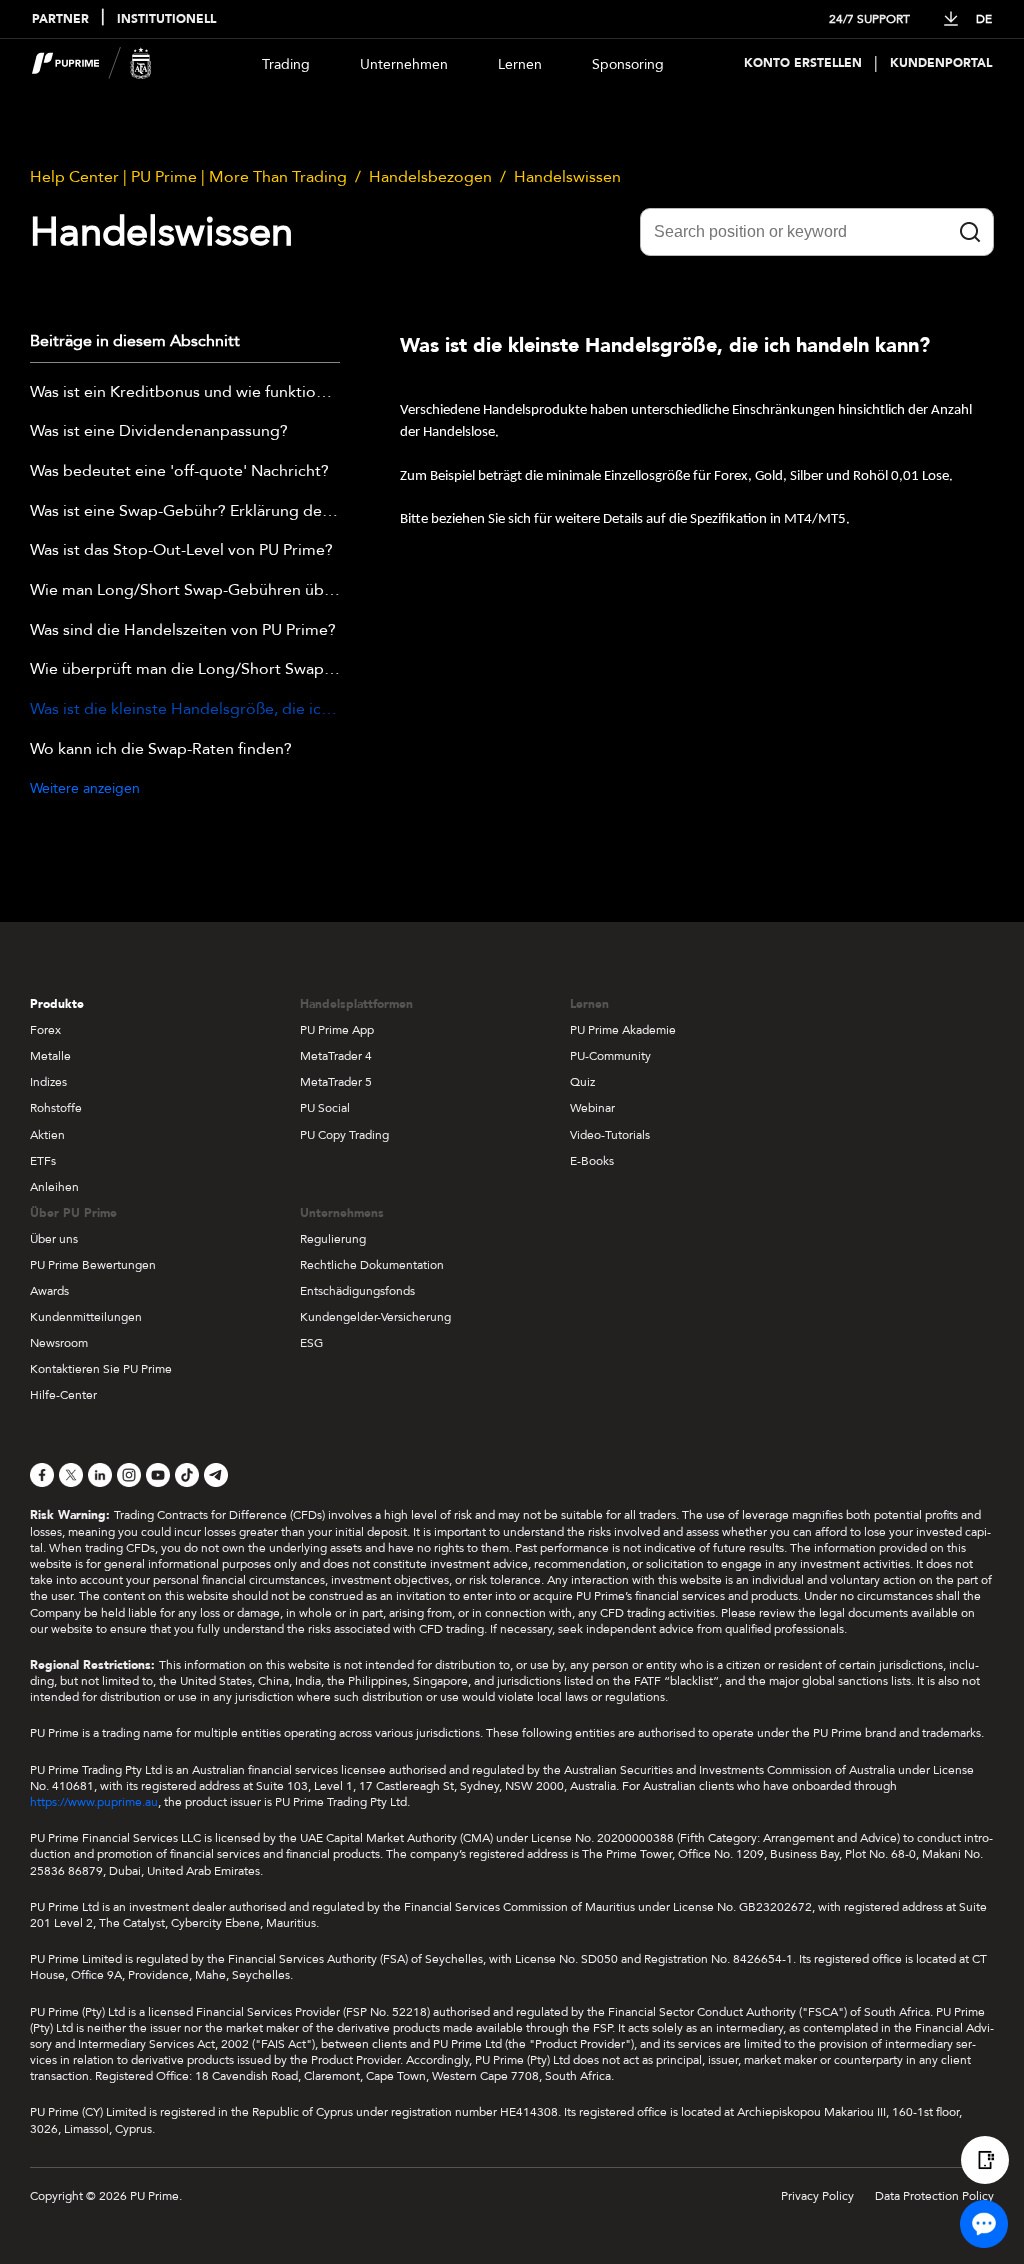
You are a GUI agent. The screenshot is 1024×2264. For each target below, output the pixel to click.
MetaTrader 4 (336, 1056)
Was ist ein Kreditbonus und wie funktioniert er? (185, 393)
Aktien (47, 1135)
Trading (286, 64)
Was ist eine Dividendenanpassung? (159, 432)
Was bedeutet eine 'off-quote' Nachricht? (179, 472)
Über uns (54, 1239)
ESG (311, 1343)
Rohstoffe (56, 1108)
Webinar (592, 1108)
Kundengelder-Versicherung (375, 1317)
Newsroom (59, 1343)
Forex (45, 1030)
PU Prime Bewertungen (93, 1265)
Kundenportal (941, 63)
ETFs (43, 1161)
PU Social (325, 1108)
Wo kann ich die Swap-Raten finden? (161, 750)
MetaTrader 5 (336, 1082)
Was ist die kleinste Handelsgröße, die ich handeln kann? (185, 710)
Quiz (582, 1082)
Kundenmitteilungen (86, 1317)
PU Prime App (337, 1030)
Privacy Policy (817, 2196)
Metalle (50, 1056)
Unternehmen (404, 64)
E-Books (592, 1161)
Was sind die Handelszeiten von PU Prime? (183, 631)
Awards (49, 1291)
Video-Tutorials (610, 1135)
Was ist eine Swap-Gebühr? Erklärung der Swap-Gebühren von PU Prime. (185, 512)
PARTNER (60, 19)
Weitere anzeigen (85, 788)
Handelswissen (567, 177)
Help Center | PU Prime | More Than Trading (188, 177)
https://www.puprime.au (94, 1802)
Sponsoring (628, 64)
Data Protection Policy (934, 2196)
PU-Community (610, 1056)
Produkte (57, 1004)
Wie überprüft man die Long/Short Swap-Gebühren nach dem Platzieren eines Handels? (185, 670)
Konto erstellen (803, 63)
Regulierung (333, 1239)
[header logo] (92, 63)
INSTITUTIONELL (166, 19)
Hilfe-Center (63, 1395)
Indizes (48, 1082)
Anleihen (54, 1187)
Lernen (520, 64)
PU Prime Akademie (623, 1030)
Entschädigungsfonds (357, 1291)
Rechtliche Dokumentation (372, 1265)
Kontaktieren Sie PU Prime (101, 1369)
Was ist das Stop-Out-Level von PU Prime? (181, 551)
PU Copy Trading (344, 1135)
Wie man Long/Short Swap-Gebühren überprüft (185, 591)
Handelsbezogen (430, 177)
